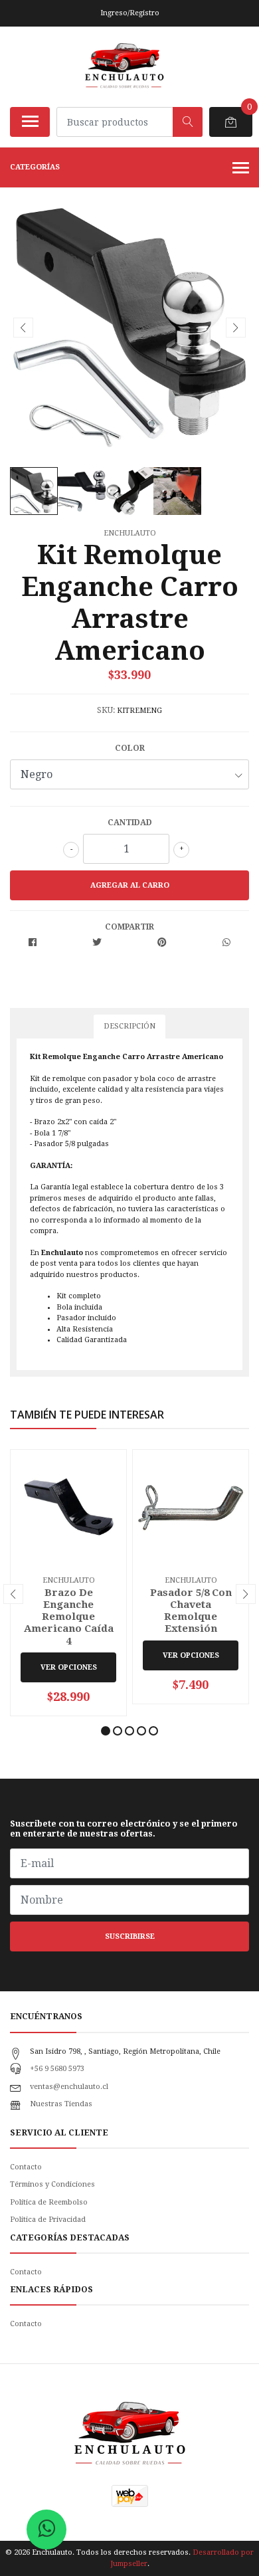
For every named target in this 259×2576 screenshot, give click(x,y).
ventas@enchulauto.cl (69, 2087)
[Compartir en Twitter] (97, 943)
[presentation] (23, 328)
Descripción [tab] (129, 1026)
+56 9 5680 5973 (57, 2069)
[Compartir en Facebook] (33, 943)
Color (130, 748)
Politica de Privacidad (48, 2220)
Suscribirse (130, 1936)
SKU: (106, 710)
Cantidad (130, 823)
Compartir (129, 927)
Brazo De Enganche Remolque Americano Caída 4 (69, 1617)
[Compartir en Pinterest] (162, 943)
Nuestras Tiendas (61, 2104)
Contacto (26, 2167)
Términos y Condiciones (52, 2184)
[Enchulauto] (125, 66)
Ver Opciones (69, 1667)
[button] (106, 1731)
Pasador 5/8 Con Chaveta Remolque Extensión (191, 1611)
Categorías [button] (35, 167)
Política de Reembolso (49, 2202)
